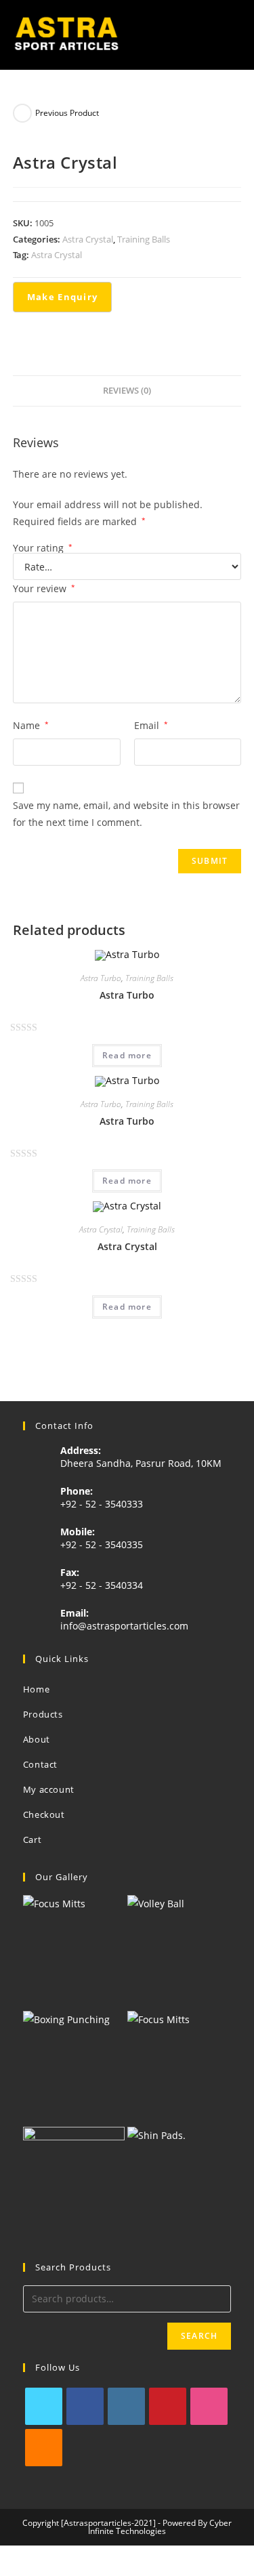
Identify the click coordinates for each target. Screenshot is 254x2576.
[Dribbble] (209, 2406)
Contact (40, 1764)
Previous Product (67, 113)
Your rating (43, 548)
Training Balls (144, 239)
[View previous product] (22, 113)
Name (31, 725)
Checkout (44, 1814)
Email (151, 725)
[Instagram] (126, 2406)
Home (36, 1689)
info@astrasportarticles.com (124, 1626)
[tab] (127, 391)
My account (49, 1789)
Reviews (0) (127, 391)
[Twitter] (44, 2406)
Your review (44, 588)
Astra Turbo (101, 978)
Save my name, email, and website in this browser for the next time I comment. (126, 814)
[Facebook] (85, 2406)
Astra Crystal (88, 239)
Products (43, 1714)
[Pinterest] (168, 2406)
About (37, 1739)
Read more (127, 1055)
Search (199, 2336)
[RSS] (44, 2448)
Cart (32, 1840)
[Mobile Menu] (236, 35)
